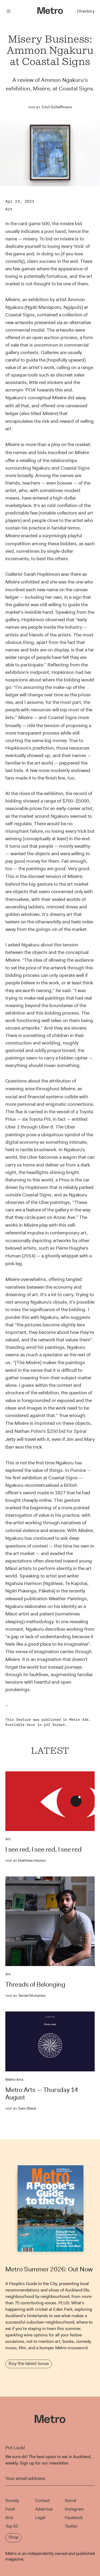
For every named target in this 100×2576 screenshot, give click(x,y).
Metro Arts (14, 2079)
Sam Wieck (21, 2108)
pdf (47, 1725)
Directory (86, 11)
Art (9, 209)
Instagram (74, 2509)
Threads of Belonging (35, 1984)
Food (10, 2509)
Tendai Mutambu (25, 1995)
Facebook (74, 2518)
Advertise (44, 2509)
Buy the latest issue (29, 2363)
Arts (9, 2518)
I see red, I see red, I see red (43, 1849)
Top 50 (12, 2526)
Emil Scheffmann (57, 107)
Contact (43, 2500)
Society (12, 2500)
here (31, 1725)
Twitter (71, 2526)
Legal (40, 2518)
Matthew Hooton (26, 1860)
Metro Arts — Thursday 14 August (42, 2094)
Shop (13, 2537)
